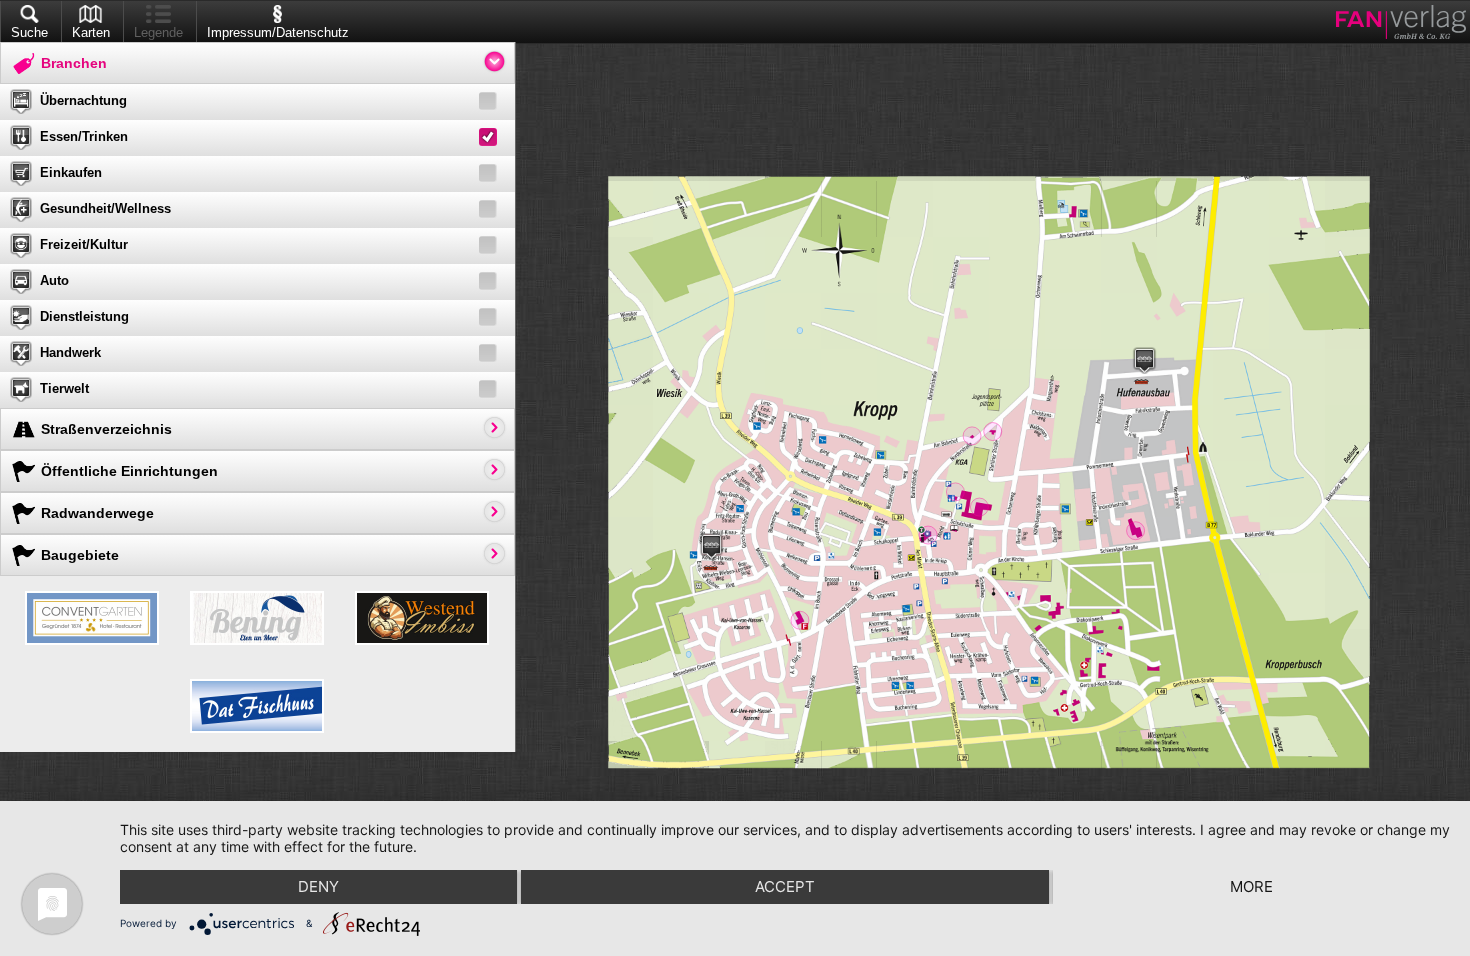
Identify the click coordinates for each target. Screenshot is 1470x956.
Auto (54, 280)
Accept (785, 886)
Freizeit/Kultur (84, 244)
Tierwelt (64, 388)
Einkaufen (71, 172)
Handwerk (70, 352)
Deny (318, 886)
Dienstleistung (84, 316)
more (1251, 886)
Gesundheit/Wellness (105, 208)
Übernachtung (83, 100)
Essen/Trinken (84, 136)
